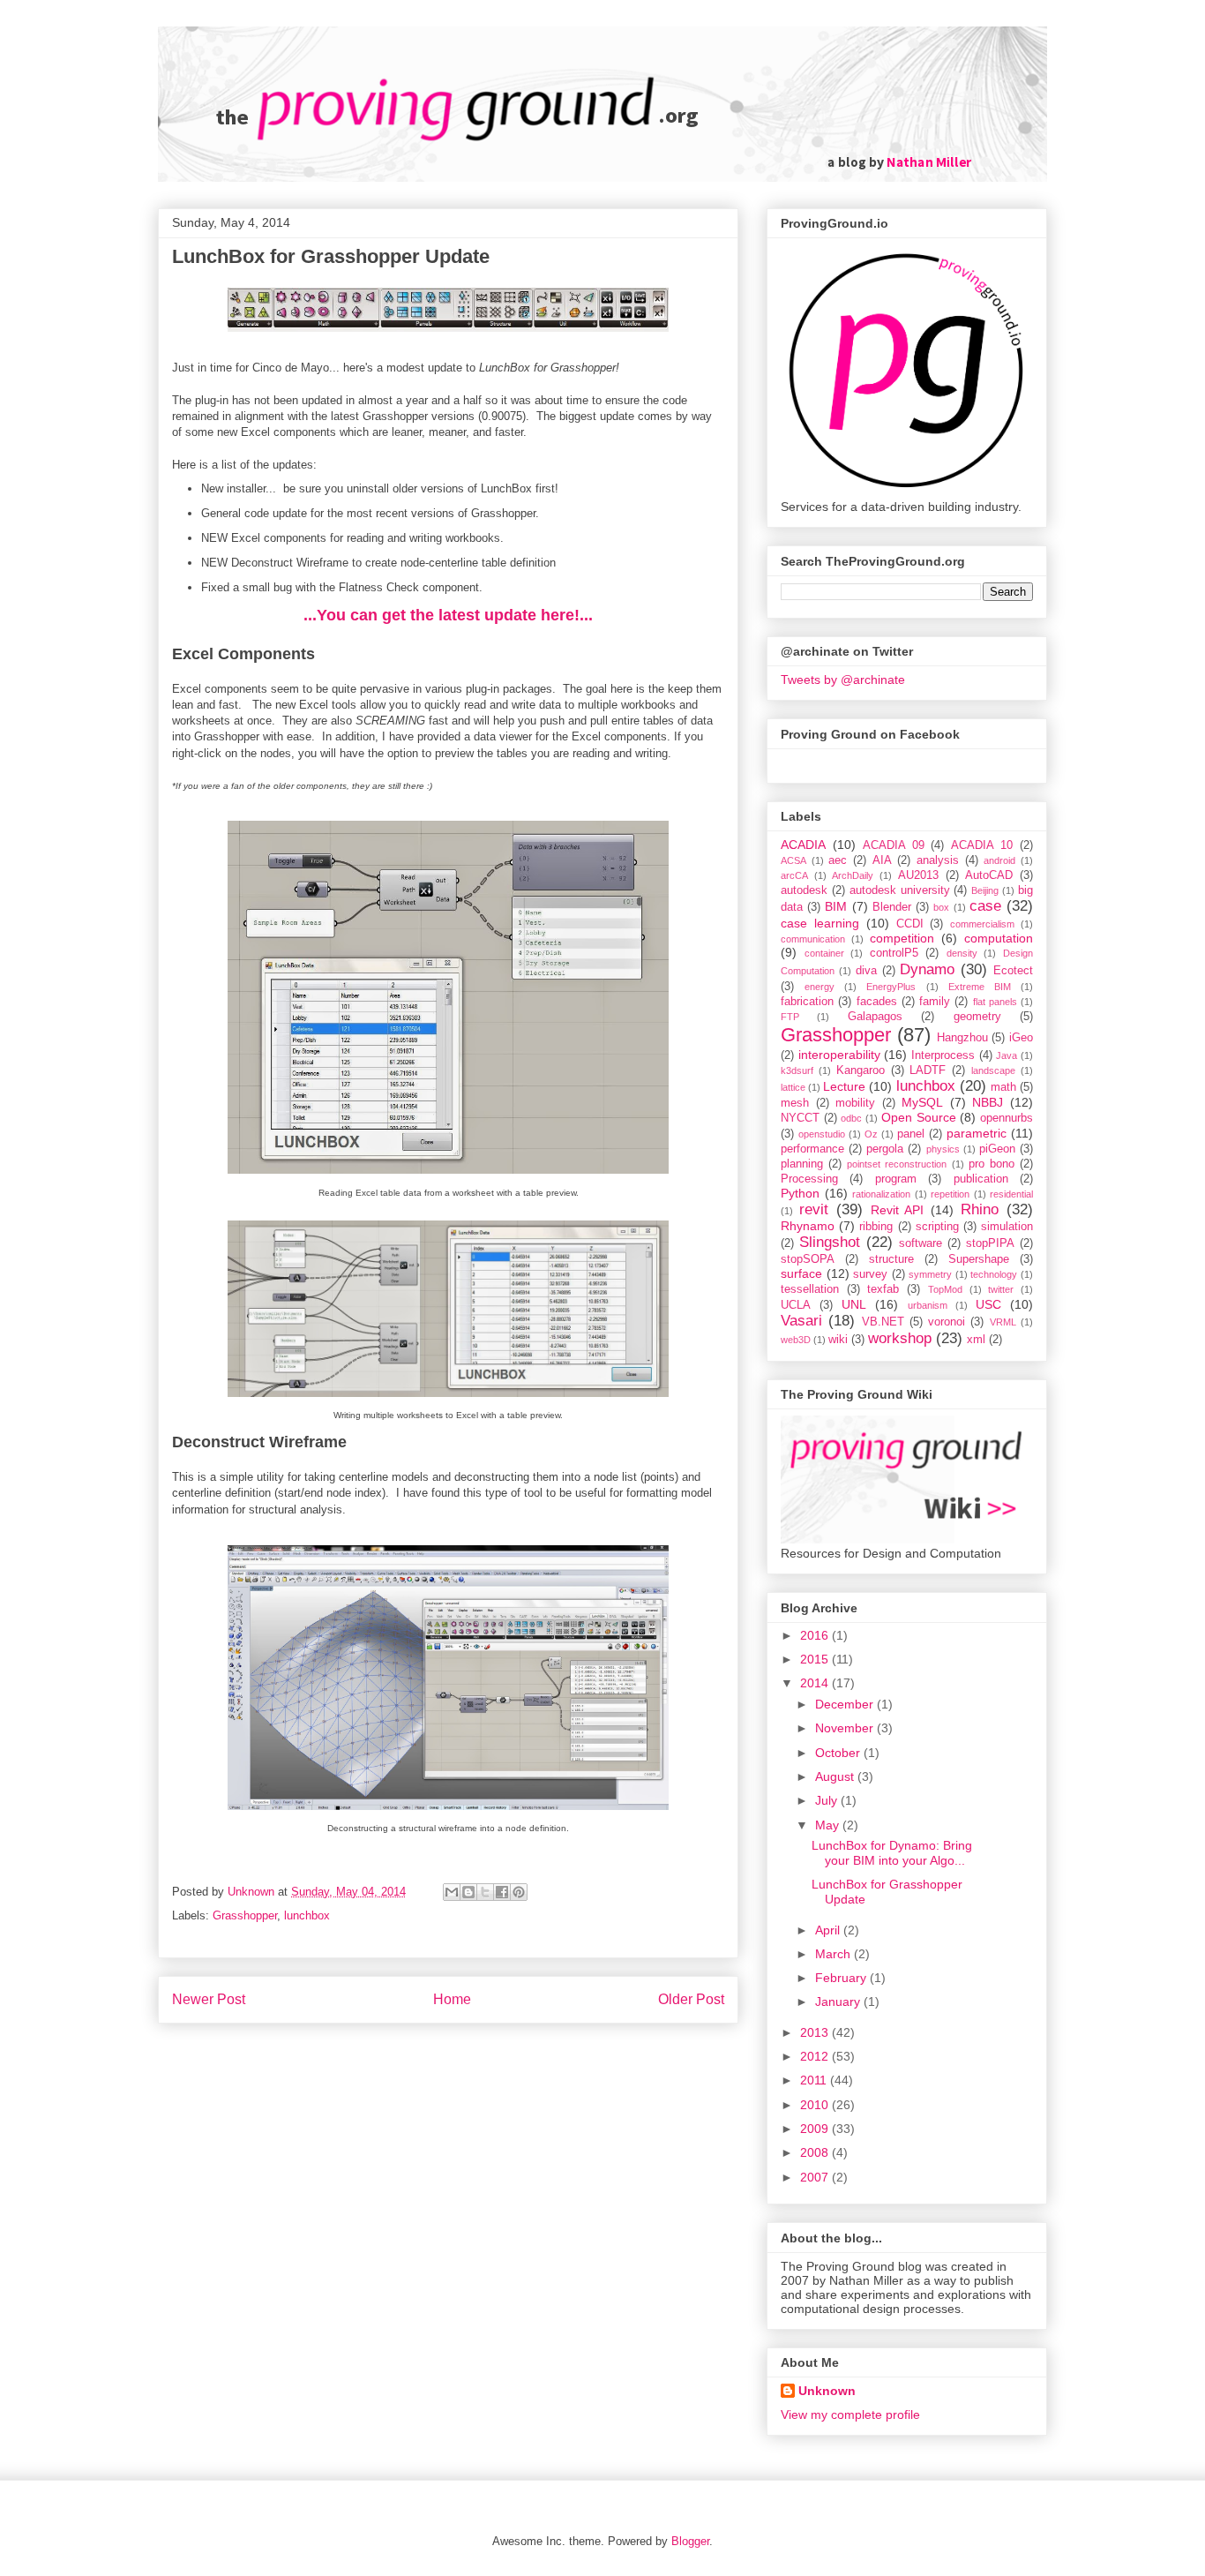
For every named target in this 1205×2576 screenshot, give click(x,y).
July (828, 1800)
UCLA (796, 1305)
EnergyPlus (891, 987)
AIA (882, 860)
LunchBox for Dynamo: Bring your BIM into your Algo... (892, 1853)
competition (902, 938)
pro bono (992, 1164)
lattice (793, 1087)
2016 (816, 1635)
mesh (795, 1103)
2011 (815, 2080)
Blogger (690, 2541)
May (829, 1825)
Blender (892, 907)
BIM (836, 906)
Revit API (898, 1210)
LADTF (928, 1070)
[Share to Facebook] (502, 1892)
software (921, 1243)
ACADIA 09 (894, 845)
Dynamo (927, 969)
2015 (816, 1659)
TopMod (945, 1289)
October (839, 1753)
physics (943, 1149)
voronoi (947, 1322)
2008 (816, 2152)
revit (814, 1209)
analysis (938, 860)
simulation (1007, 1227)
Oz (871, 1134)
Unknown (827, 2391)
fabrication (807, 1002)
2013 (816, 2032)
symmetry (930, 1274)
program (896, 1179)
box (941, 907)
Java (1007, 1055)
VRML (1003, 1322)
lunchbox (307, 1915)
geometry (977, 1017)
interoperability (839, 1055)
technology (994, 1274)
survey (870, 1274)
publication (981, 1179)
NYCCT (800, 1118)
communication (813, 939)
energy (820, 987)
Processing (809, 1179)
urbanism (928, 1305)
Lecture (844, 1086)
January (839, 2001)
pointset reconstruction (897, 1164)
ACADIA (803, 845)
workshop (900, 1338)
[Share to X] (485, 1892)
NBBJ (988, 1102)
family (935, 1002)
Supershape (979, 1259)
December (846, 1704)
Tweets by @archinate (843, 680)
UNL (854, 1304)
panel (911, 1134)
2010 (816, 2105)
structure (891, 1259)
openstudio (822, 1134)
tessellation (810, 1289)
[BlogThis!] (468, 1892)
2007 (816, 2177)
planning (802, 1164)
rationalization (881, 1194)
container (824, 953)
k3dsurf (797, 1070)
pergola (885, 1149)
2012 (816, 2056)
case (985, 906)
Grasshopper (245, 1915)
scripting (937, 1227)
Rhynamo (808, 1226)
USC (988, 1304)
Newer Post (209, 1999)
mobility (855, 1103)
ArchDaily (853, 875)
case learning (820, 923)
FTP (790, 1017)
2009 (816, 2129)
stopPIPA (990, 1243)
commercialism (982, 924)
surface (801, 1273)
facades (877, 1002)
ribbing (876, 1227)
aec (838, 860)
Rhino (980, 1209)
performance (812, 1149)
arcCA (794, 875)
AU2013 (918, 875)
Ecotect (1013, 971)
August (836, 1776)
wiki (838, 1340)
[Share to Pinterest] (519, 1892)
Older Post (691, 1999)
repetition (950, 1194)
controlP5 (894, 953)
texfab (883, 1289)
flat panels (995, 1002)
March (835, 1954)
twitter (1001, 1289)
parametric (977, 1133)
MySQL (922, 1102)
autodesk (804, 890)
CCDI (910, 924)
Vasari (801, 1321)
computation (999, 938)
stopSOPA (808, 1259)
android (999, 860)
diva (866, 971)
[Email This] (452, 1892)
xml (976, 1340)
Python (800, 1193)
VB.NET (883, 1322)
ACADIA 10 (982, 845)
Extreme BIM (980, 987)
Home (452, 1999)
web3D (796, 1340)
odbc (851, 1118)
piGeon (997, 1149)
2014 (816, 1683)
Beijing (985, 890)
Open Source (919, 1117)
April (829, 1930)
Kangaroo (861, 1070)
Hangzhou (962, 1038)
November (846, 1728)
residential (1011, 1194)
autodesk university (900, 890)
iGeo (1021, 1038)
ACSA (793, 860)
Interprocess (943, 1055)
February (842, 1978)
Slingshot (830, 1242)
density (962, 953)
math (1003, 1087)
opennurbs (1007, 1118)
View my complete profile (850, 2415)
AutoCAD (989, 875)
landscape (993, 1070)
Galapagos (875, 1017)
